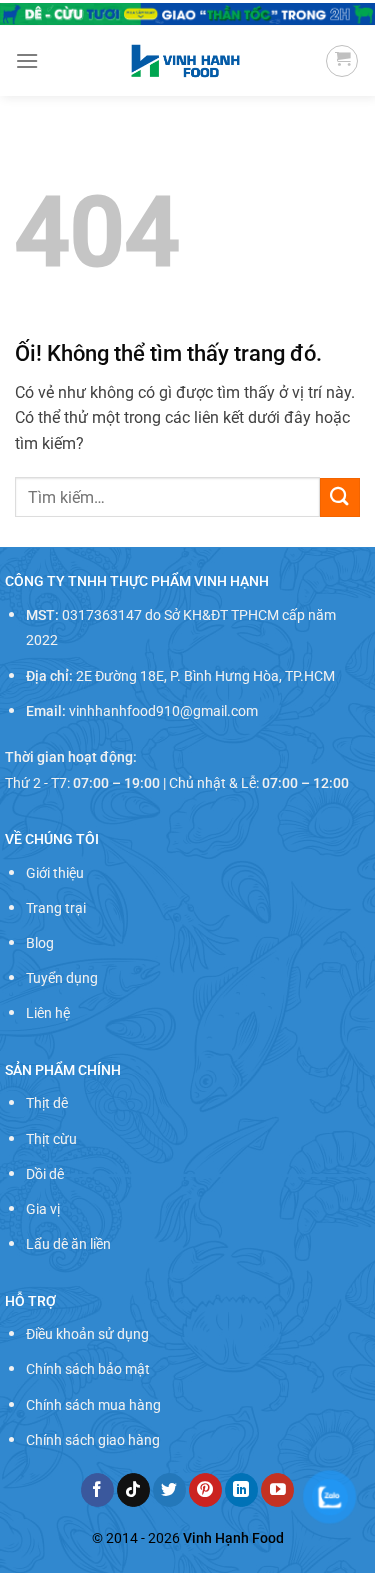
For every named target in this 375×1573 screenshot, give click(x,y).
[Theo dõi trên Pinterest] (205, 1490)
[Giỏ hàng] (342, 61)
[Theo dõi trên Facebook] (97, 1490)
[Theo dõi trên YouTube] (277, 1490)
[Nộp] (340, 497)
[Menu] (27, 60)
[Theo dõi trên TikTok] (133, 1490)
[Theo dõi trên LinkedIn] (241, 1490)
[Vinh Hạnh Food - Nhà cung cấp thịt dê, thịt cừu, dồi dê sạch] (185, 61)
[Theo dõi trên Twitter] (169, 1490)
